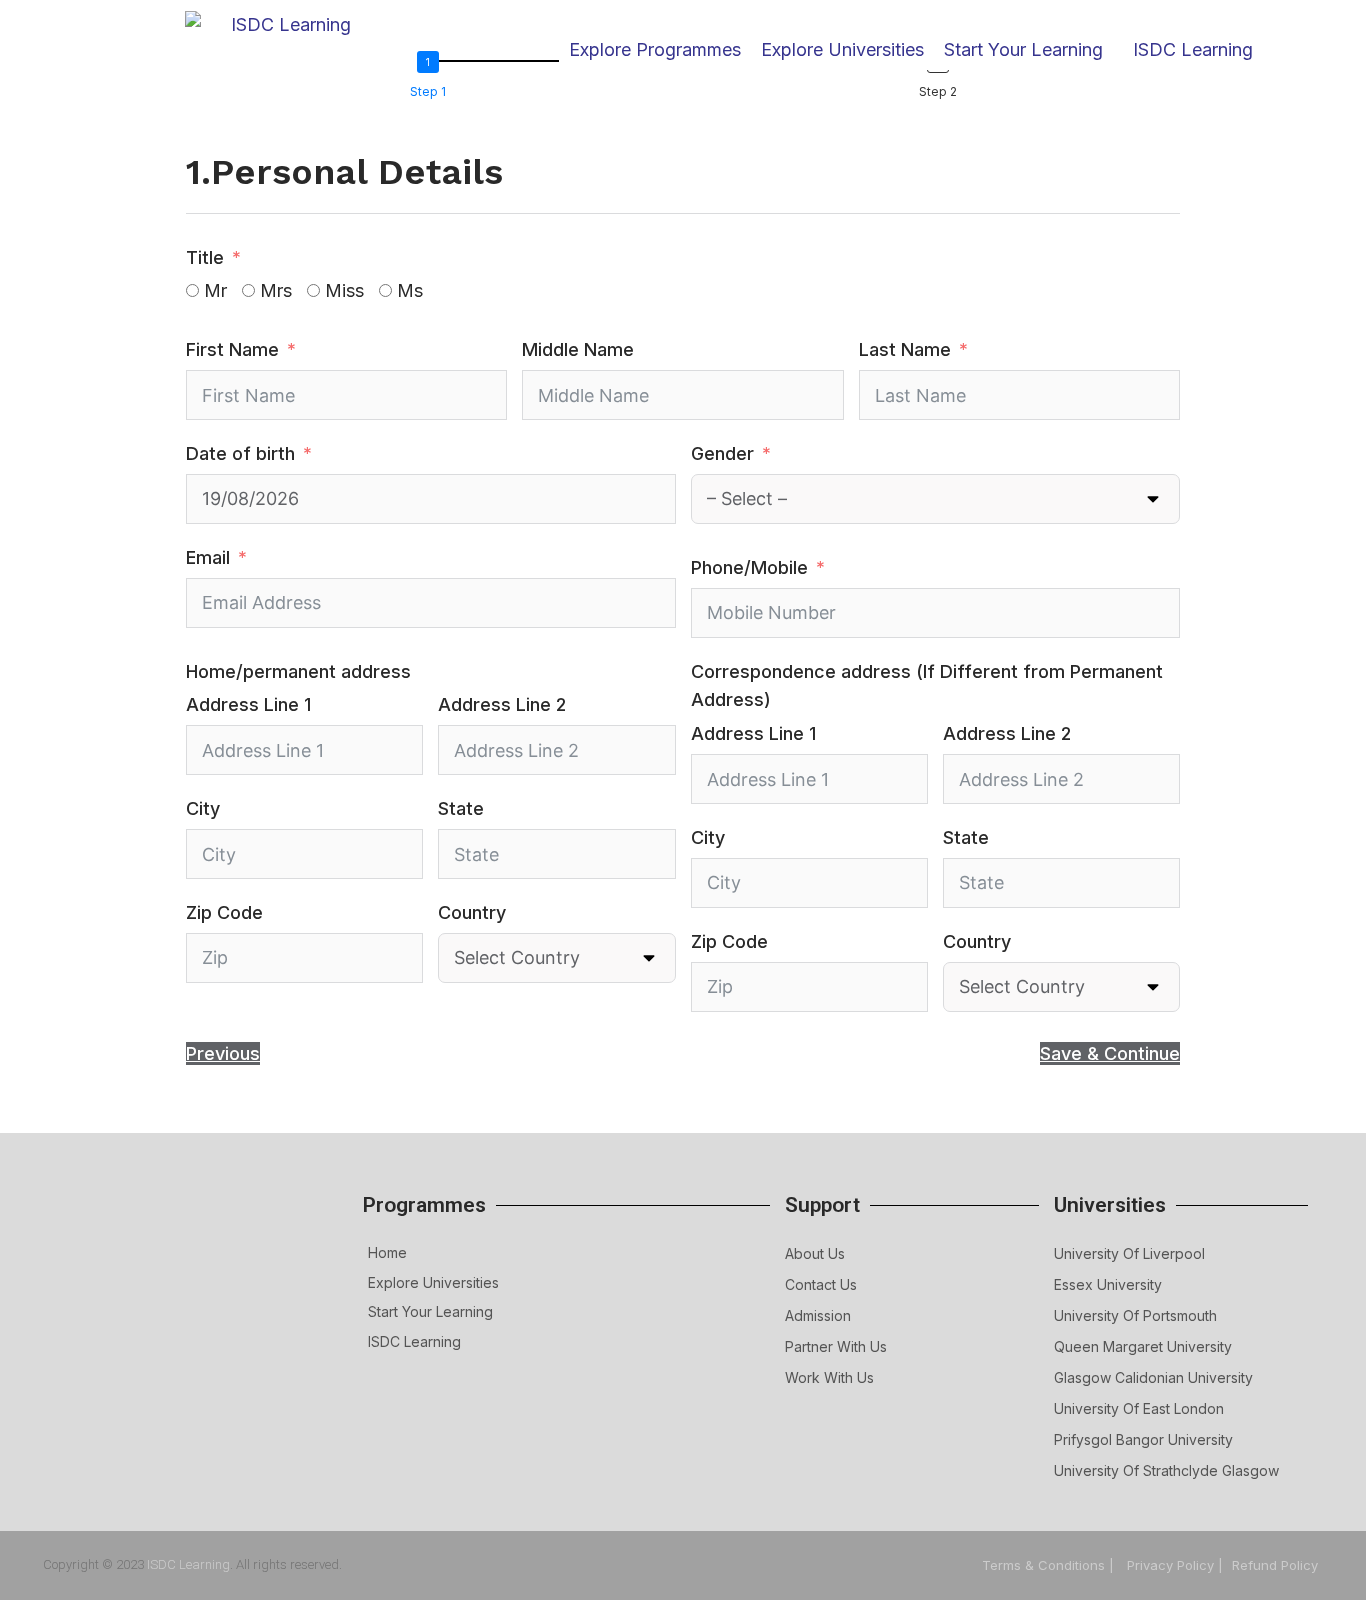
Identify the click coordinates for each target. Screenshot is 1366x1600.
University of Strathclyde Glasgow (1166, 1470)
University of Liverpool (1129, 1253)
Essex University (1108, 1284)
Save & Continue (1110, 1053)
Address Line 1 (248, 704)
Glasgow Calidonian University (1153, 1377)
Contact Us (821, 1284)
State (461, 808)
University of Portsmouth (1135, 1315)
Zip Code (224, 912)
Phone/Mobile (749, 567)
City (203, 808)
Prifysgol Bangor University (1143, 1439)
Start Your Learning (430, 1311)
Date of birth (240, 453)
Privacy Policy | (1175, 1565)
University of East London (1139, 1408)
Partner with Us (836, 1346)
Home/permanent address (298, 671)
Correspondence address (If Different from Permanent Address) (927, 686)
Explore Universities (433, 1282)
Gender (722, 453)
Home (387, 1252)
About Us (815, 1253)
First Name (232, 349)
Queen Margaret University (1143, 1346)
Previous (223, 1053)
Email (208, 557)
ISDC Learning (1193, 49)
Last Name (905, 349)
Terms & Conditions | (1050, 1565)
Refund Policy (1275, 1565)
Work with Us (829, 1377)
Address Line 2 (502, 704)
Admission (818, 1315)
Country (472, 912)
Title (205, 257)
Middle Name (578, 349)
